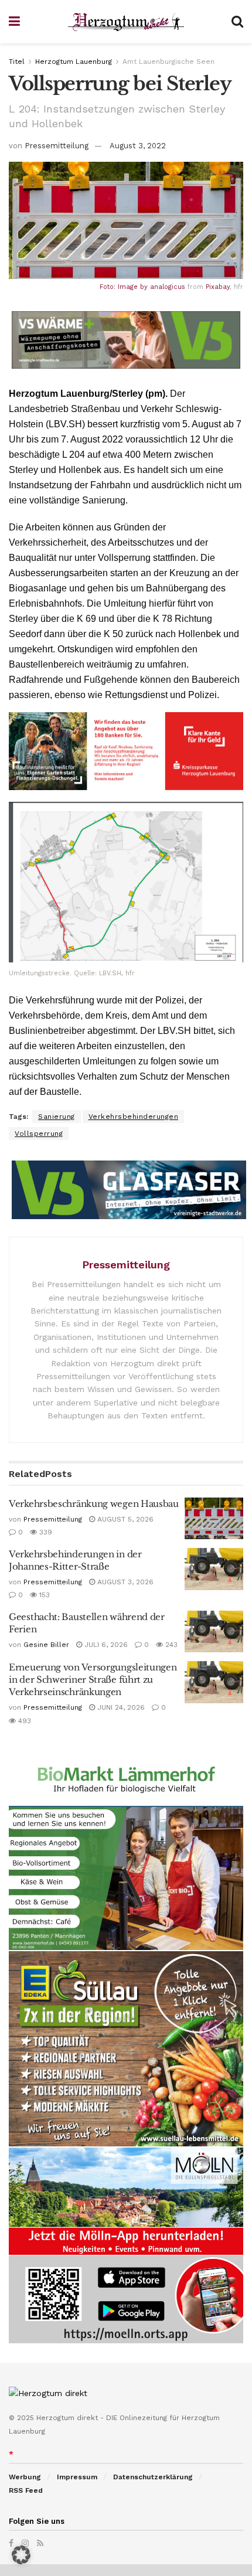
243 (170, 1645)
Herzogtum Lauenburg (74, 62)
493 (23, 1721)
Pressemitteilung (57, 146)
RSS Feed (26, 2490)
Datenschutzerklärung (153, 2477)
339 (45, 1532)
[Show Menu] (14, 22)
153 (43, 1595)
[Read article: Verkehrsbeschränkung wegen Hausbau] (214, 1519)
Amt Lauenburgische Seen (168, 62)
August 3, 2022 (138, 146)
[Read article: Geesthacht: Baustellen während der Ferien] (214, 1632)
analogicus (168, 287)
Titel (17, 62)
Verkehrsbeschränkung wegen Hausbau (94, 1504)
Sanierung (57, 1117)
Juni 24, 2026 (120, 1707)
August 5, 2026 (124, 1519)
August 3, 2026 (124, 1582)
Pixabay (218, 287)
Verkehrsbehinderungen (134, 1117)
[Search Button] (237, 22)
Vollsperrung (39, 1134)
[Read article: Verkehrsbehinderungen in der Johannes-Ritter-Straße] (214, 1569)
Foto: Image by (125, 287)
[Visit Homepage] (126, 22)
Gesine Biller (46, 1645)
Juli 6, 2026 (105, 1645)
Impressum (77, 2477)
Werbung (25, 2477)
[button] (21, 2555)
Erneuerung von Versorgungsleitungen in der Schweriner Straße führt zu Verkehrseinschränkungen (93, 1680)
